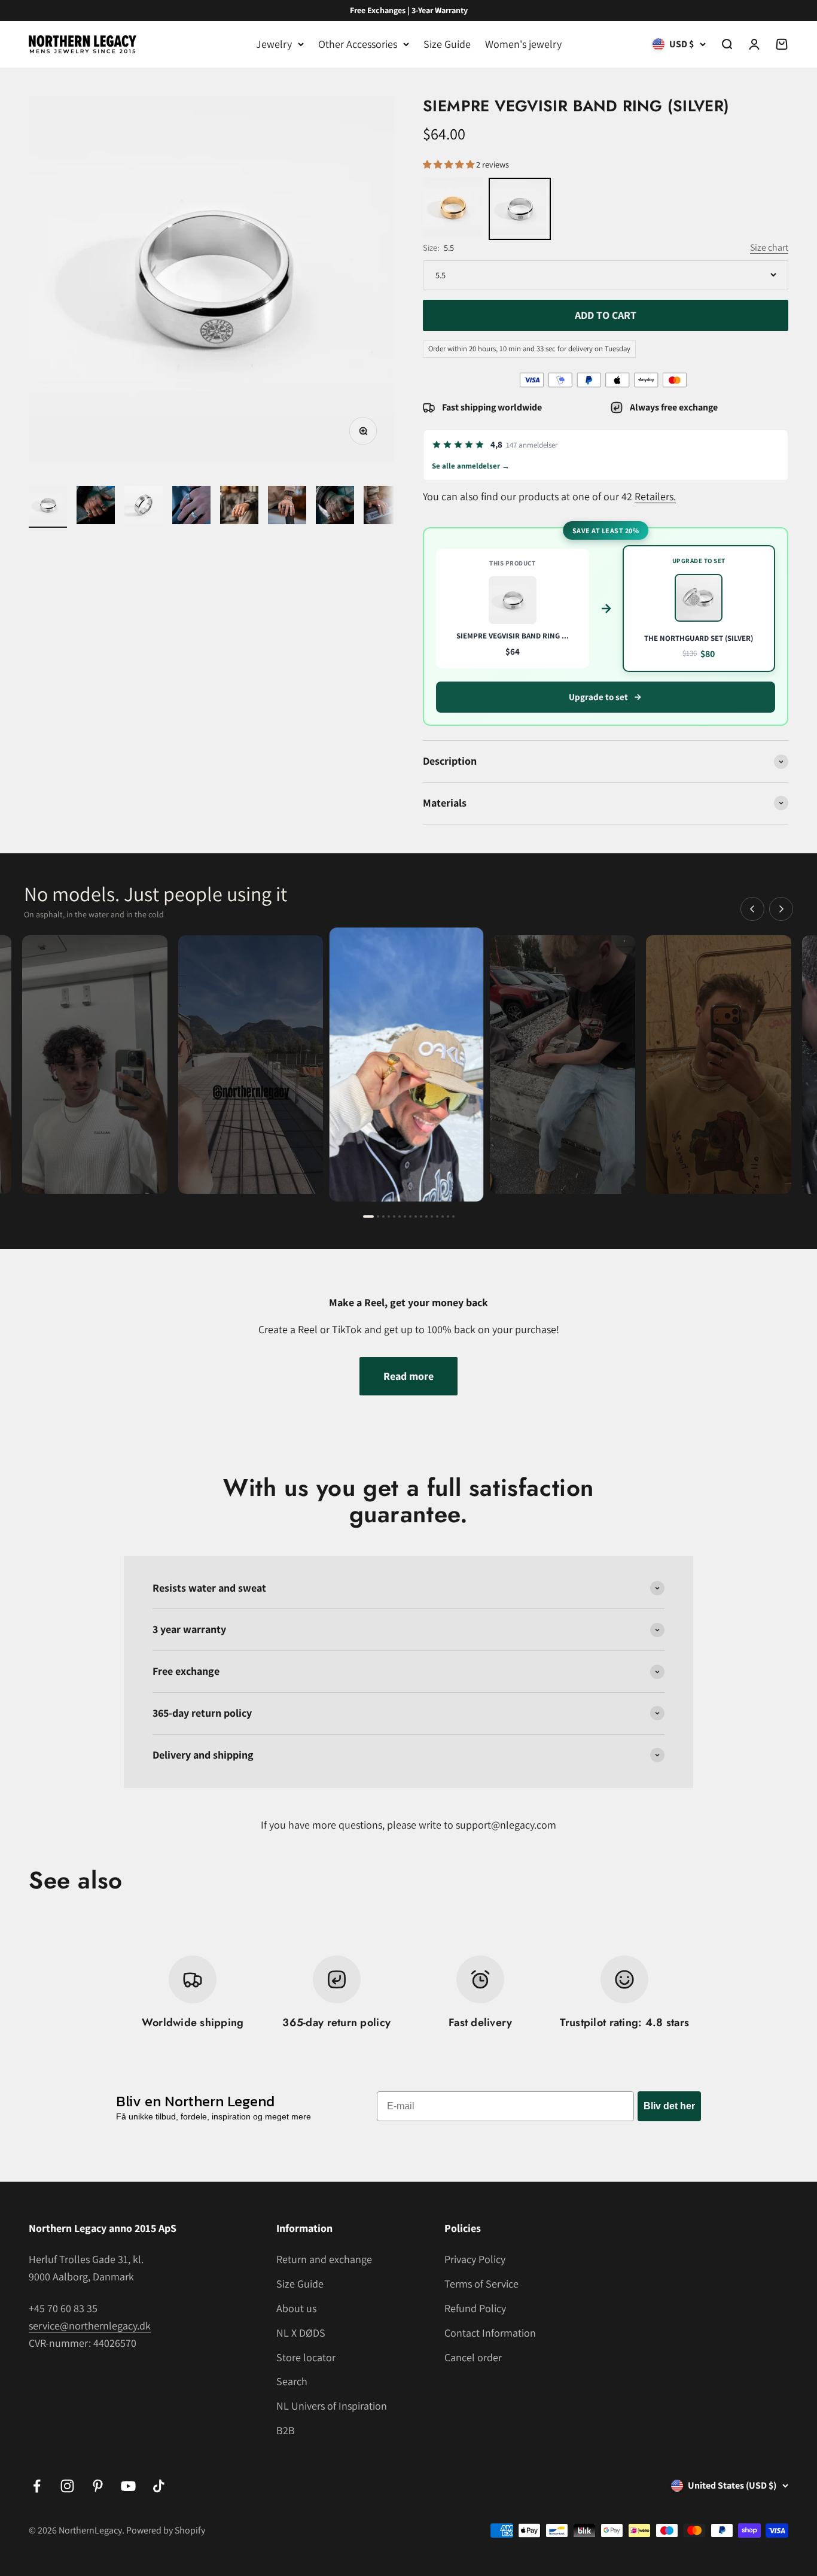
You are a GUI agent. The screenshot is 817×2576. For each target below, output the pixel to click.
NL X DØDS (301, 2333)
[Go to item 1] (48, 507)
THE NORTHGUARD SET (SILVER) (699, 638)
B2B (286, 2430)
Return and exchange (324, 2259)
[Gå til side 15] (448, 1216)
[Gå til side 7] (405, 1216)
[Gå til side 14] (443, 1216)
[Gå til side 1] (368, 1216)
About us (296, 2308)
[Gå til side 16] (453, 1216)
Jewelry (274, 44)
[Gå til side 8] (410, 1216)
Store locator (306, 2357)
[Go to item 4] (191, 507)
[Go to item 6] (287, 507)
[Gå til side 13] (437, 1216)
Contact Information (490, 2333)
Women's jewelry (523, 44)
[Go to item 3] (144, 507)
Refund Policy (475, 2308)
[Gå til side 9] (416, 1216)
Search (292, 2381)
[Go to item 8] (383, 507)
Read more (408, 1376)
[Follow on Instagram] (67, 2486)
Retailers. (655, 496)
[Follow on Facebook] (37, 2486)
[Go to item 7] (335, 507)
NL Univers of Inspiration (332, 2406)
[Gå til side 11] (426, 1216)
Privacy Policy (475, 2259)
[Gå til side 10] (421, 1216)
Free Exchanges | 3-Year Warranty (409, 10)
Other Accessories (358, 44)
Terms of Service (481, 2284)
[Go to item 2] (96, 507)
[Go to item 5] (239, 507)
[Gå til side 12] (432, 1216)
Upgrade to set (598, 697)
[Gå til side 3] (383, 1216)
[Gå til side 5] (394, 1216)
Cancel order (473, 2357)
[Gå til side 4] (389, 1216)
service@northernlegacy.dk (90, 2326)
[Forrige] (752, 909)
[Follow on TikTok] (159, 2486)
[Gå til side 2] (378, 1216)
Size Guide (447, 44)
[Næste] (781, 909)
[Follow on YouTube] (128, 2486)
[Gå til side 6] (400, 1216)
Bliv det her (669, 2106)
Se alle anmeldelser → (471, 466)
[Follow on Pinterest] (98, 2486)
